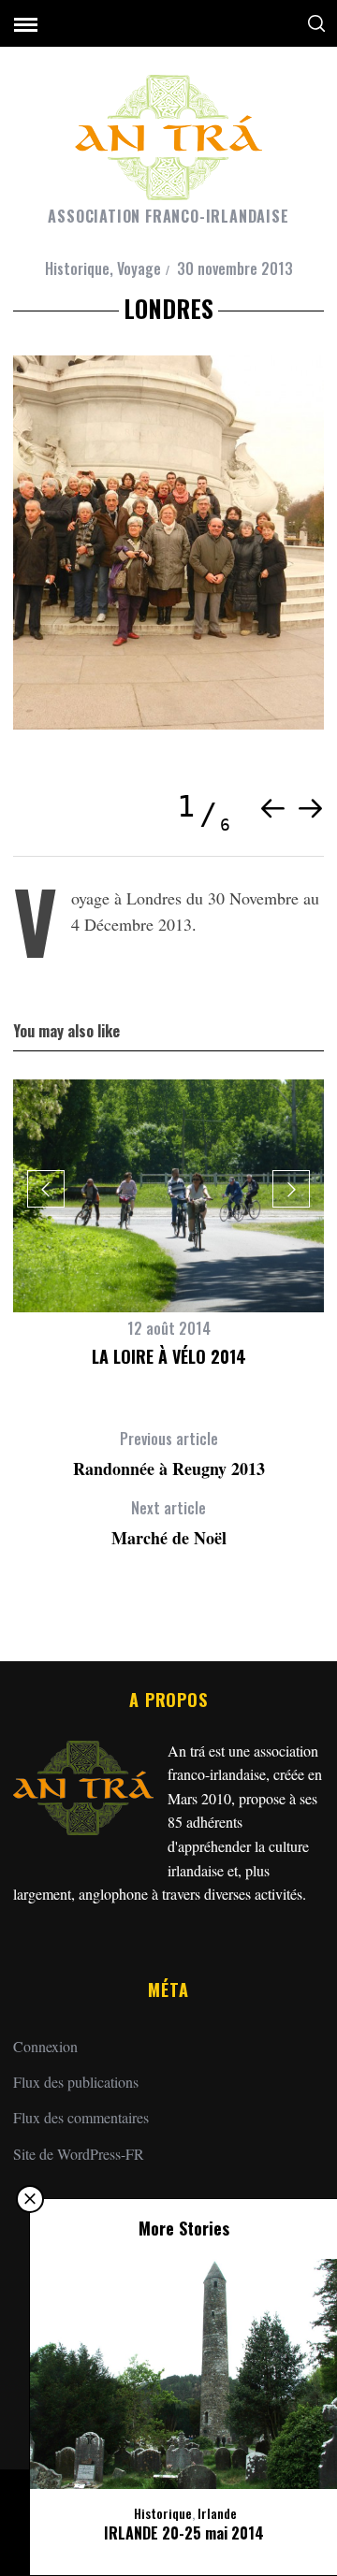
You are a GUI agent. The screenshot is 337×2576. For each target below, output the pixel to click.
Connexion (45, 2046)
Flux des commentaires (81, 2117)
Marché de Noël (169, 1523)
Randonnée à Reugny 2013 (169, 1454)
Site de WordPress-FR (79, 2154)
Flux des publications (76, 2082)
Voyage (139, 268)
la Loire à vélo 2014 (169, 1356)
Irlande (217, 2513)
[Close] (30, 2199)
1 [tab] (188, 807)
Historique (77, 268)
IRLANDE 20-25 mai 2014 (184, 2533)
